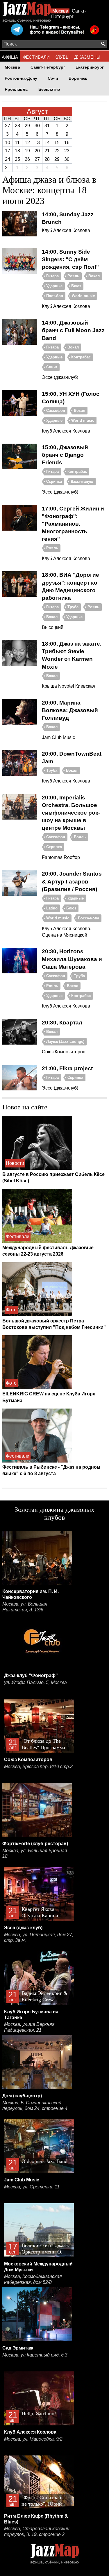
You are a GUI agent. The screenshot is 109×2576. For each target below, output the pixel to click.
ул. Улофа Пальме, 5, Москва (35, 1682)
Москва (60, 11)
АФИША (10, 57)
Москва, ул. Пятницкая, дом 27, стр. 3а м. (39, 1938)
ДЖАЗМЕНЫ (87, 57)
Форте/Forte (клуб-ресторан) (35, 1844)
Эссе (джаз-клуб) (23, 1928)
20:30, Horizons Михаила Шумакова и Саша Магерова (72, 959)
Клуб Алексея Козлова (30, 2432)
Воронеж (78, 78)
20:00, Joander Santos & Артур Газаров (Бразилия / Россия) (72, 881)
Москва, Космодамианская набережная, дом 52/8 (33, 2279)
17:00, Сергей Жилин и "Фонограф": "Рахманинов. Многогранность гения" (73, 524)
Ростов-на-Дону (21, 78)
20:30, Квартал (62, 1023)
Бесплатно (49, 89)
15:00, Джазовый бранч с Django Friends (65, 455)
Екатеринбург (90, 67)
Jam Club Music (22, 2180)
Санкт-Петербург (48, 67)
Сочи (53, 78)
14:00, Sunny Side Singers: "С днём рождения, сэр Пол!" (70, 259)
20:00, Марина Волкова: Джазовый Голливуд (70, 710)
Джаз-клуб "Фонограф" (31, 1675)
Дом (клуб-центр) (22, 2096)
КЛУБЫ (62, 57)
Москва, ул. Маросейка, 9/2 (33, 2439)
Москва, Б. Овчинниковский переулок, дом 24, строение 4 (35, 2106)
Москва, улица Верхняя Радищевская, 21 (29, 2027)
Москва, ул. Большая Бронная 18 (35, 1853)
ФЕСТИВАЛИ (36, 57)
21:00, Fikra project (67, 1068)
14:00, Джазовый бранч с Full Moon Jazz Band (73, 330)
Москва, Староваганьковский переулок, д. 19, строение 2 (37, 2531)
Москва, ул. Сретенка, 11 (32, 2187)
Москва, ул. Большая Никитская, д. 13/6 (25, 1607)
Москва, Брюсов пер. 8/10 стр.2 (38, 1767)
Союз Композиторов (28, 1760)
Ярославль (16, 89)
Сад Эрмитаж (18, 2348)
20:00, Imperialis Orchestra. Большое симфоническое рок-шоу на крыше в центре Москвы (71, 813)
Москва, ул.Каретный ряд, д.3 (35, 2355)
